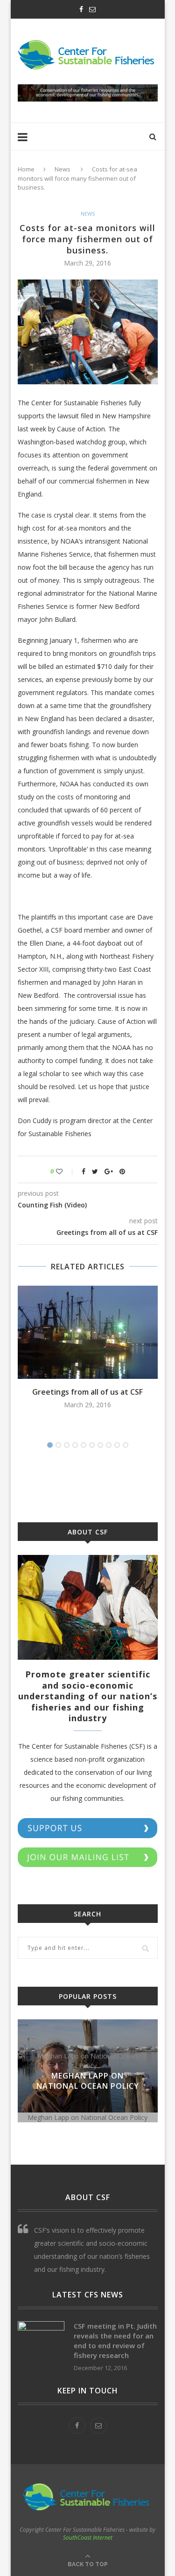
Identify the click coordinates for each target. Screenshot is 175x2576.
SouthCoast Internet (88, 2538)
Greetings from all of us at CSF (87, 1392)
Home (26, 169)
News (63, 169)
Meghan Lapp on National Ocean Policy (88, 2081)
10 (126, 1445)
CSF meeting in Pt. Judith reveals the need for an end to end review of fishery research (115, 2341)
